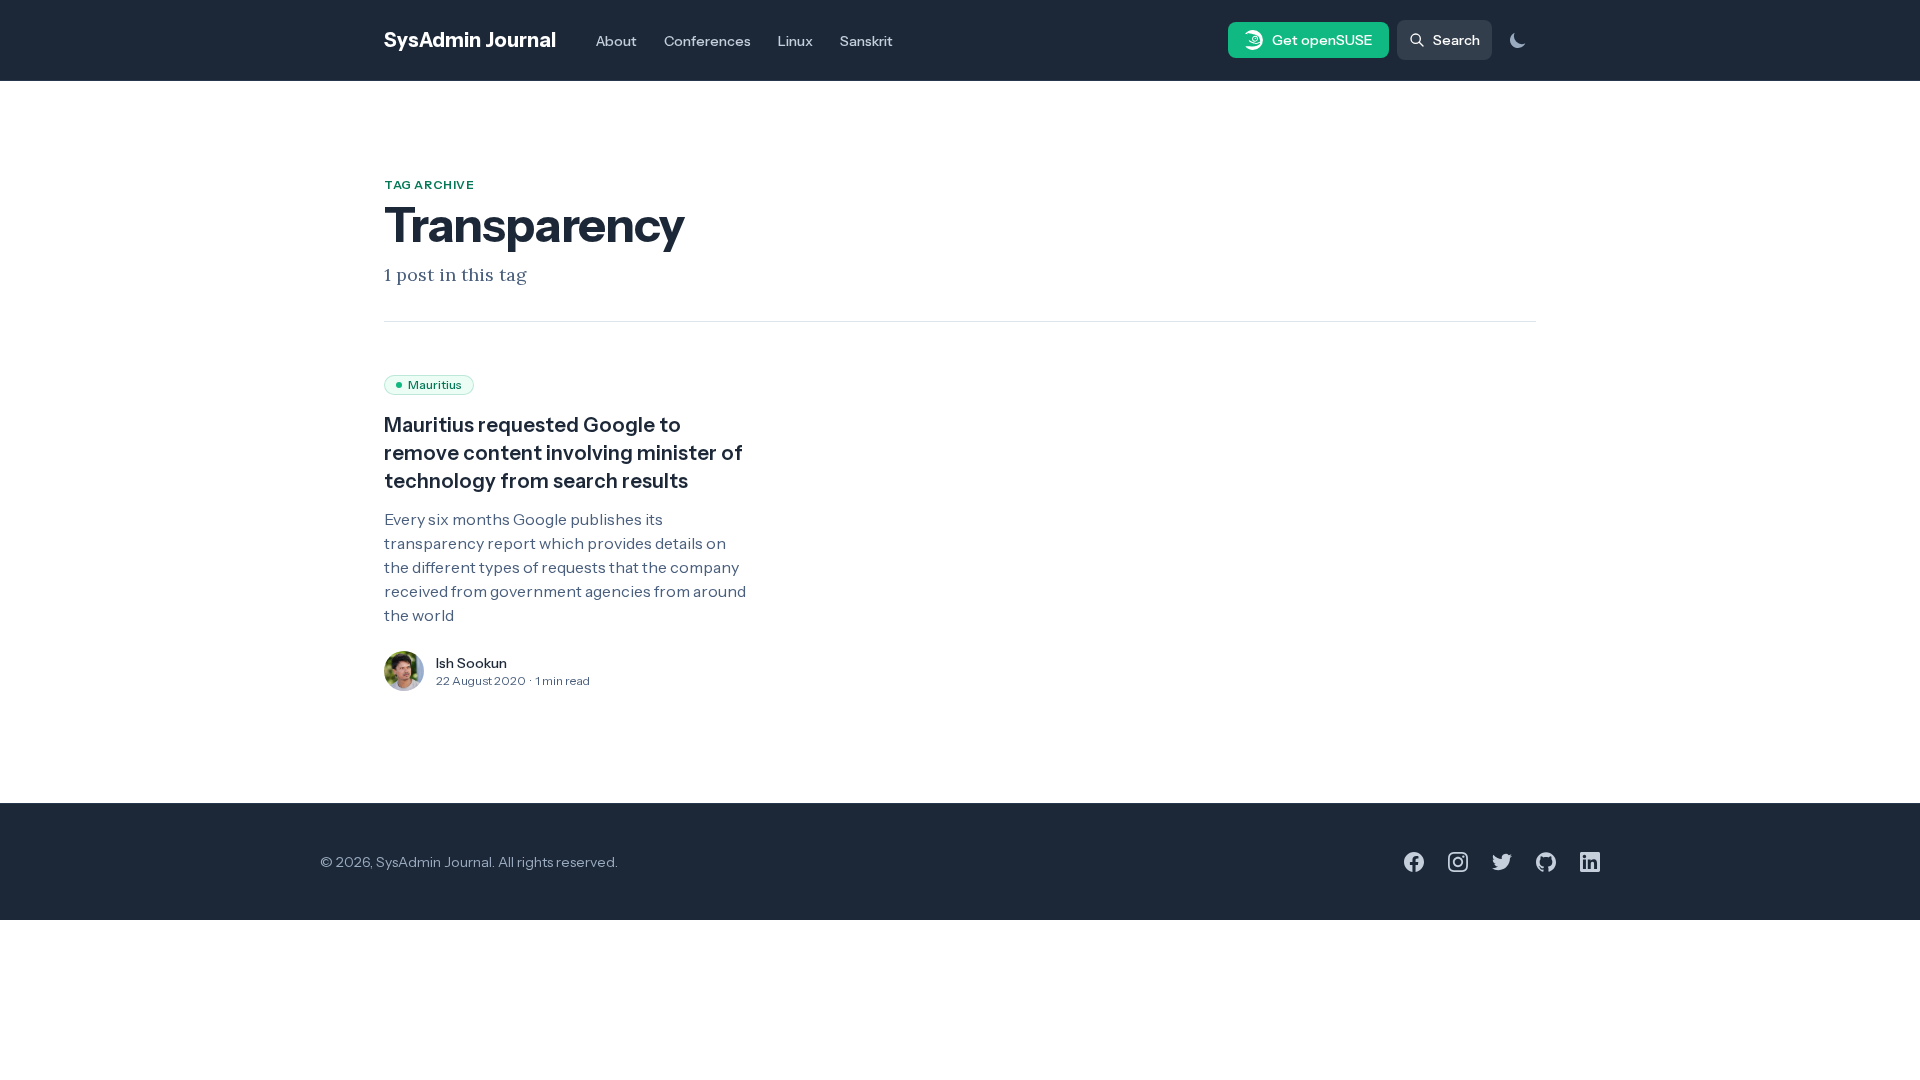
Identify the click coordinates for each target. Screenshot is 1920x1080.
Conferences (707, 41)
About (616, 41)
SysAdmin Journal (470, 40)
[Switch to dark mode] (1518, 40)
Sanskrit (866, 41)
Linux (795, 41)
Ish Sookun (471, 663)
